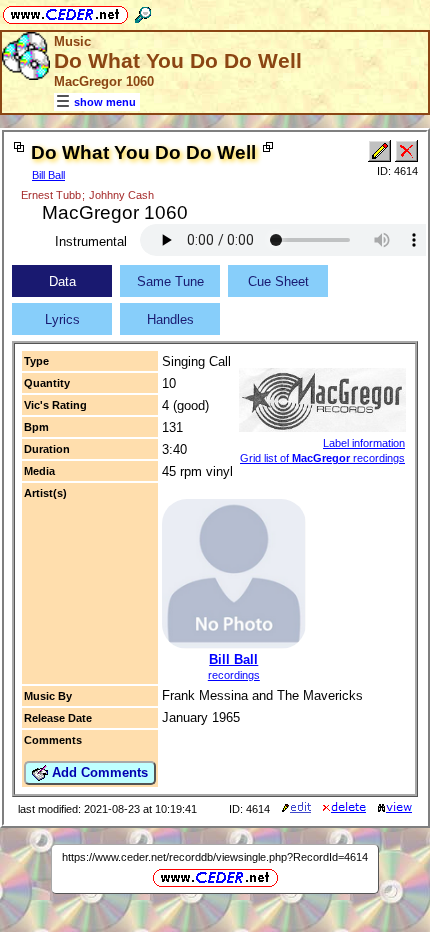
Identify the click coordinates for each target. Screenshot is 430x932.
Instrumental (91, 241)
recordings (234, 675)
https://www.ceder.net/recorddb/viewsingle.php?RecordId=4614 (215, 857)
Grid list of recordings (322, 458)
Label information (364, 443)
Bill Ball (48, 175)
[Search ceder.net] (143, 11)
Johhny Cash (121, 195)
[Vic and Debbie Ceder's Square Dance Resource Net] (65, 11)
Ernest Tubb (51, 195)
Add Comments (98, 772)
